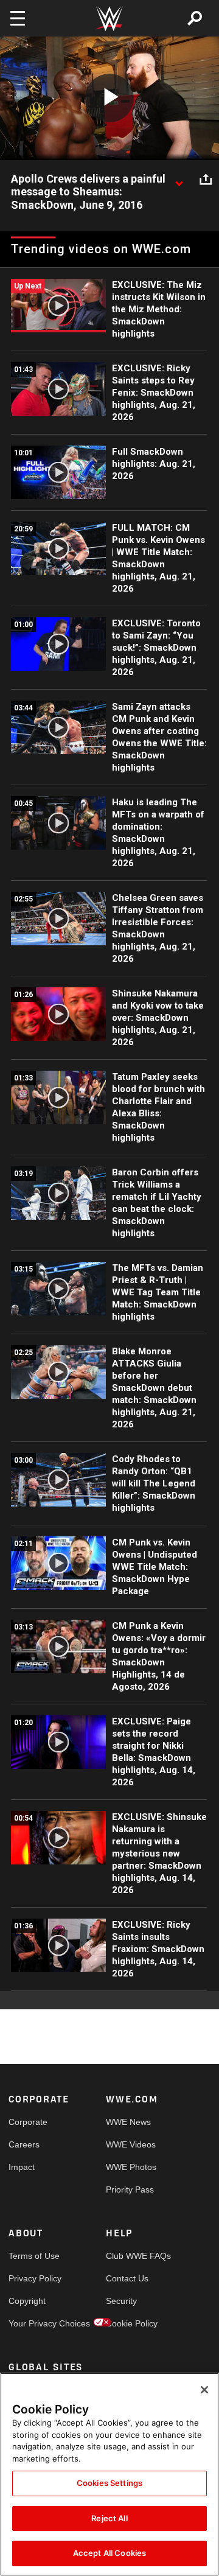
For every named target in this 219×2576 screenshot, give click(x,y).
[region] (109, 2474)
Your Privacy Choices (33, 2323)
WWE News (128, 2122)
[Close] (204, 2390)
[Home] (109, 19)
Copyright (27, 2301)
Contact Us (127, 2278)
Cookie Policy (130, 2323)
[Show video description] (179, 180)
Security (121, 2301)
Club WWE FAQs (130, 2256)
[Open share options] (206, 180)
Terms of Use (33, 2256)
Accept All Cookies (109, 2553)
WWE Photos (130, 2167)
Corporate (28, 2122)
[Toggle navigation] (18, 18)
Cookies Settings (109, 2483)
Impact (22, 2167)
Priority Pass (130, 2189)
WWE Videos (130, 2144)
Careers (24, 2144)
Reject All (109, 2518)
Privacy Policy (33, 2278)
